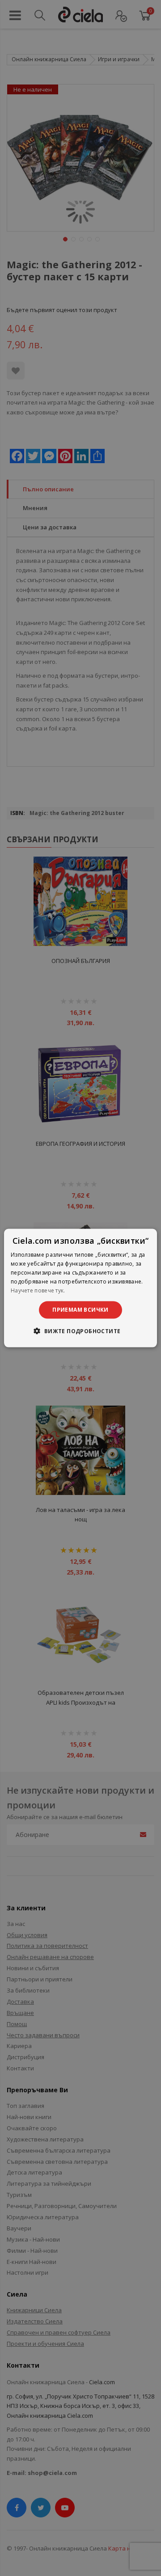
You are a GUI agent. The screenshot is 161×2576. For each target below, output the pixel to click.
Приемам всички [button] (80, 1310)
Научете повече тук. (38, 1290)
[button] (80, 1330)
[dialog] (80, 1288)
